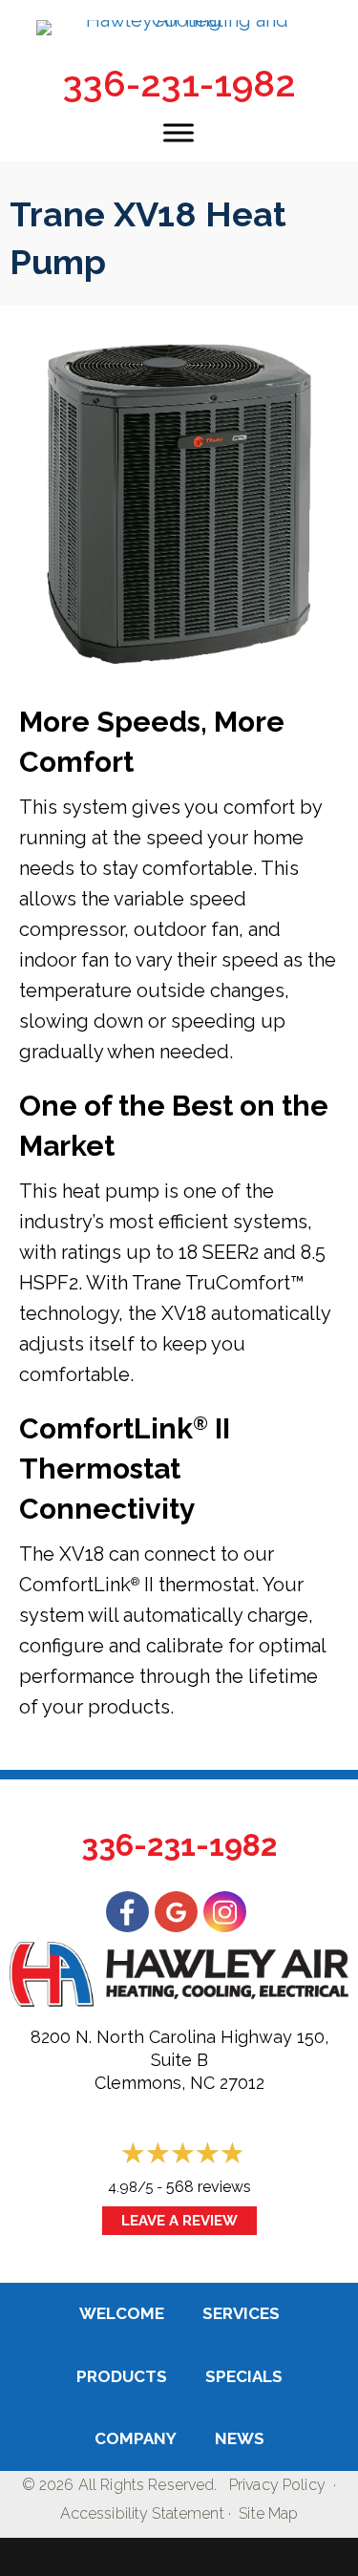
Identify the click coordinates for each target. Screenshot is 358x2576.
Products (122, 2376)
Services (241, 2313)
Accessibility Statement (142, 2513)
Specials (244, 2376)
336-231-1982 (179, 84)
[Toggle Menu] (179, 132)
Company (136, 2438)
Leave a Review (179, 2221)
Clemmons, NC (155, 2083)
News (240, 2438)
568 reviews (209, 2187)
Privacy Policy (277, 2485)
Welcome (122, 2313)
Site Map (268, 2513)
